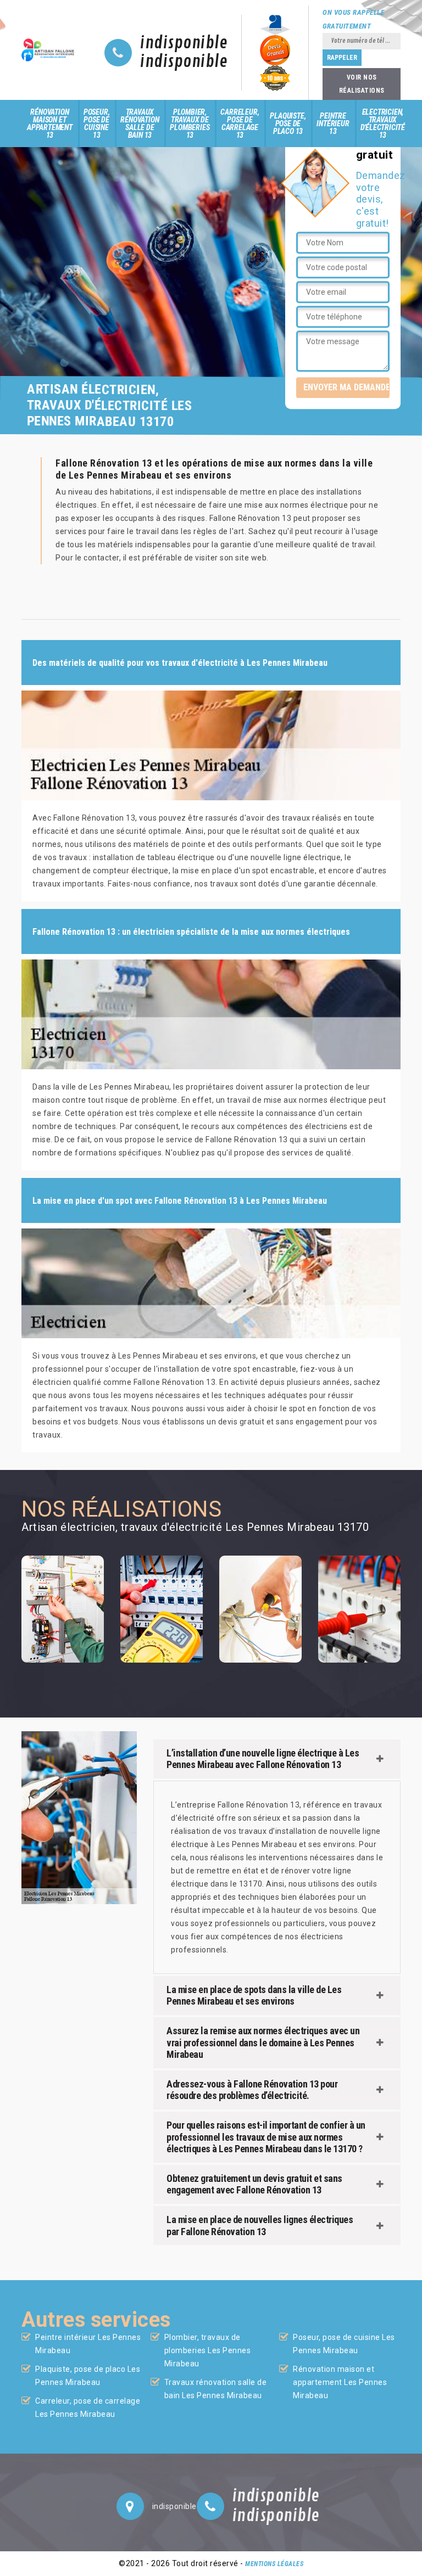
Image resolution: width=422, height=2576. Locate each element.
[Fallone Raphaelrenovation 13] (49, 50)
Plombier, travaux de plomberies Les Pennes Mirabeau (208, 2350)
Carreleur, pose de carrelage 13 (240, 124)
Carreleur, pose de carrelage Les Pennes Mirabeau (88, 2407)
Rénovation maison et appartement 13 (50, 124)
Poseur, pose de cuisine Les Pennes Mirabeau (344, 2344)
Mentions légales (274, 2564)
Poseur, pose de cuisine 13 (97, 124)
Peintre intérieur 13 (333, 124)
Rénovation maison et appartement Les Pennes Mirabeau (340, 2382)
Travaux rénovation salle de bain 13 (140, 124)
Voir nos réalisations (362, 84)
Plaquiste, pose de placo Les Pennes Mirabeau (88, 2376)
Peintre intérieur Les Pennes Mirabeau (88, 2344)
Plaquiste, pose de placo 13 (288, 124)
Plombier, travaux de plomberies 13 (190, 124)
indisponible (184, 43)
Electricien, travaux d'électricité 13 (383, 124)
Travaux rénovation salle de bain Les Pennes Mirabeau (216, 2389)
